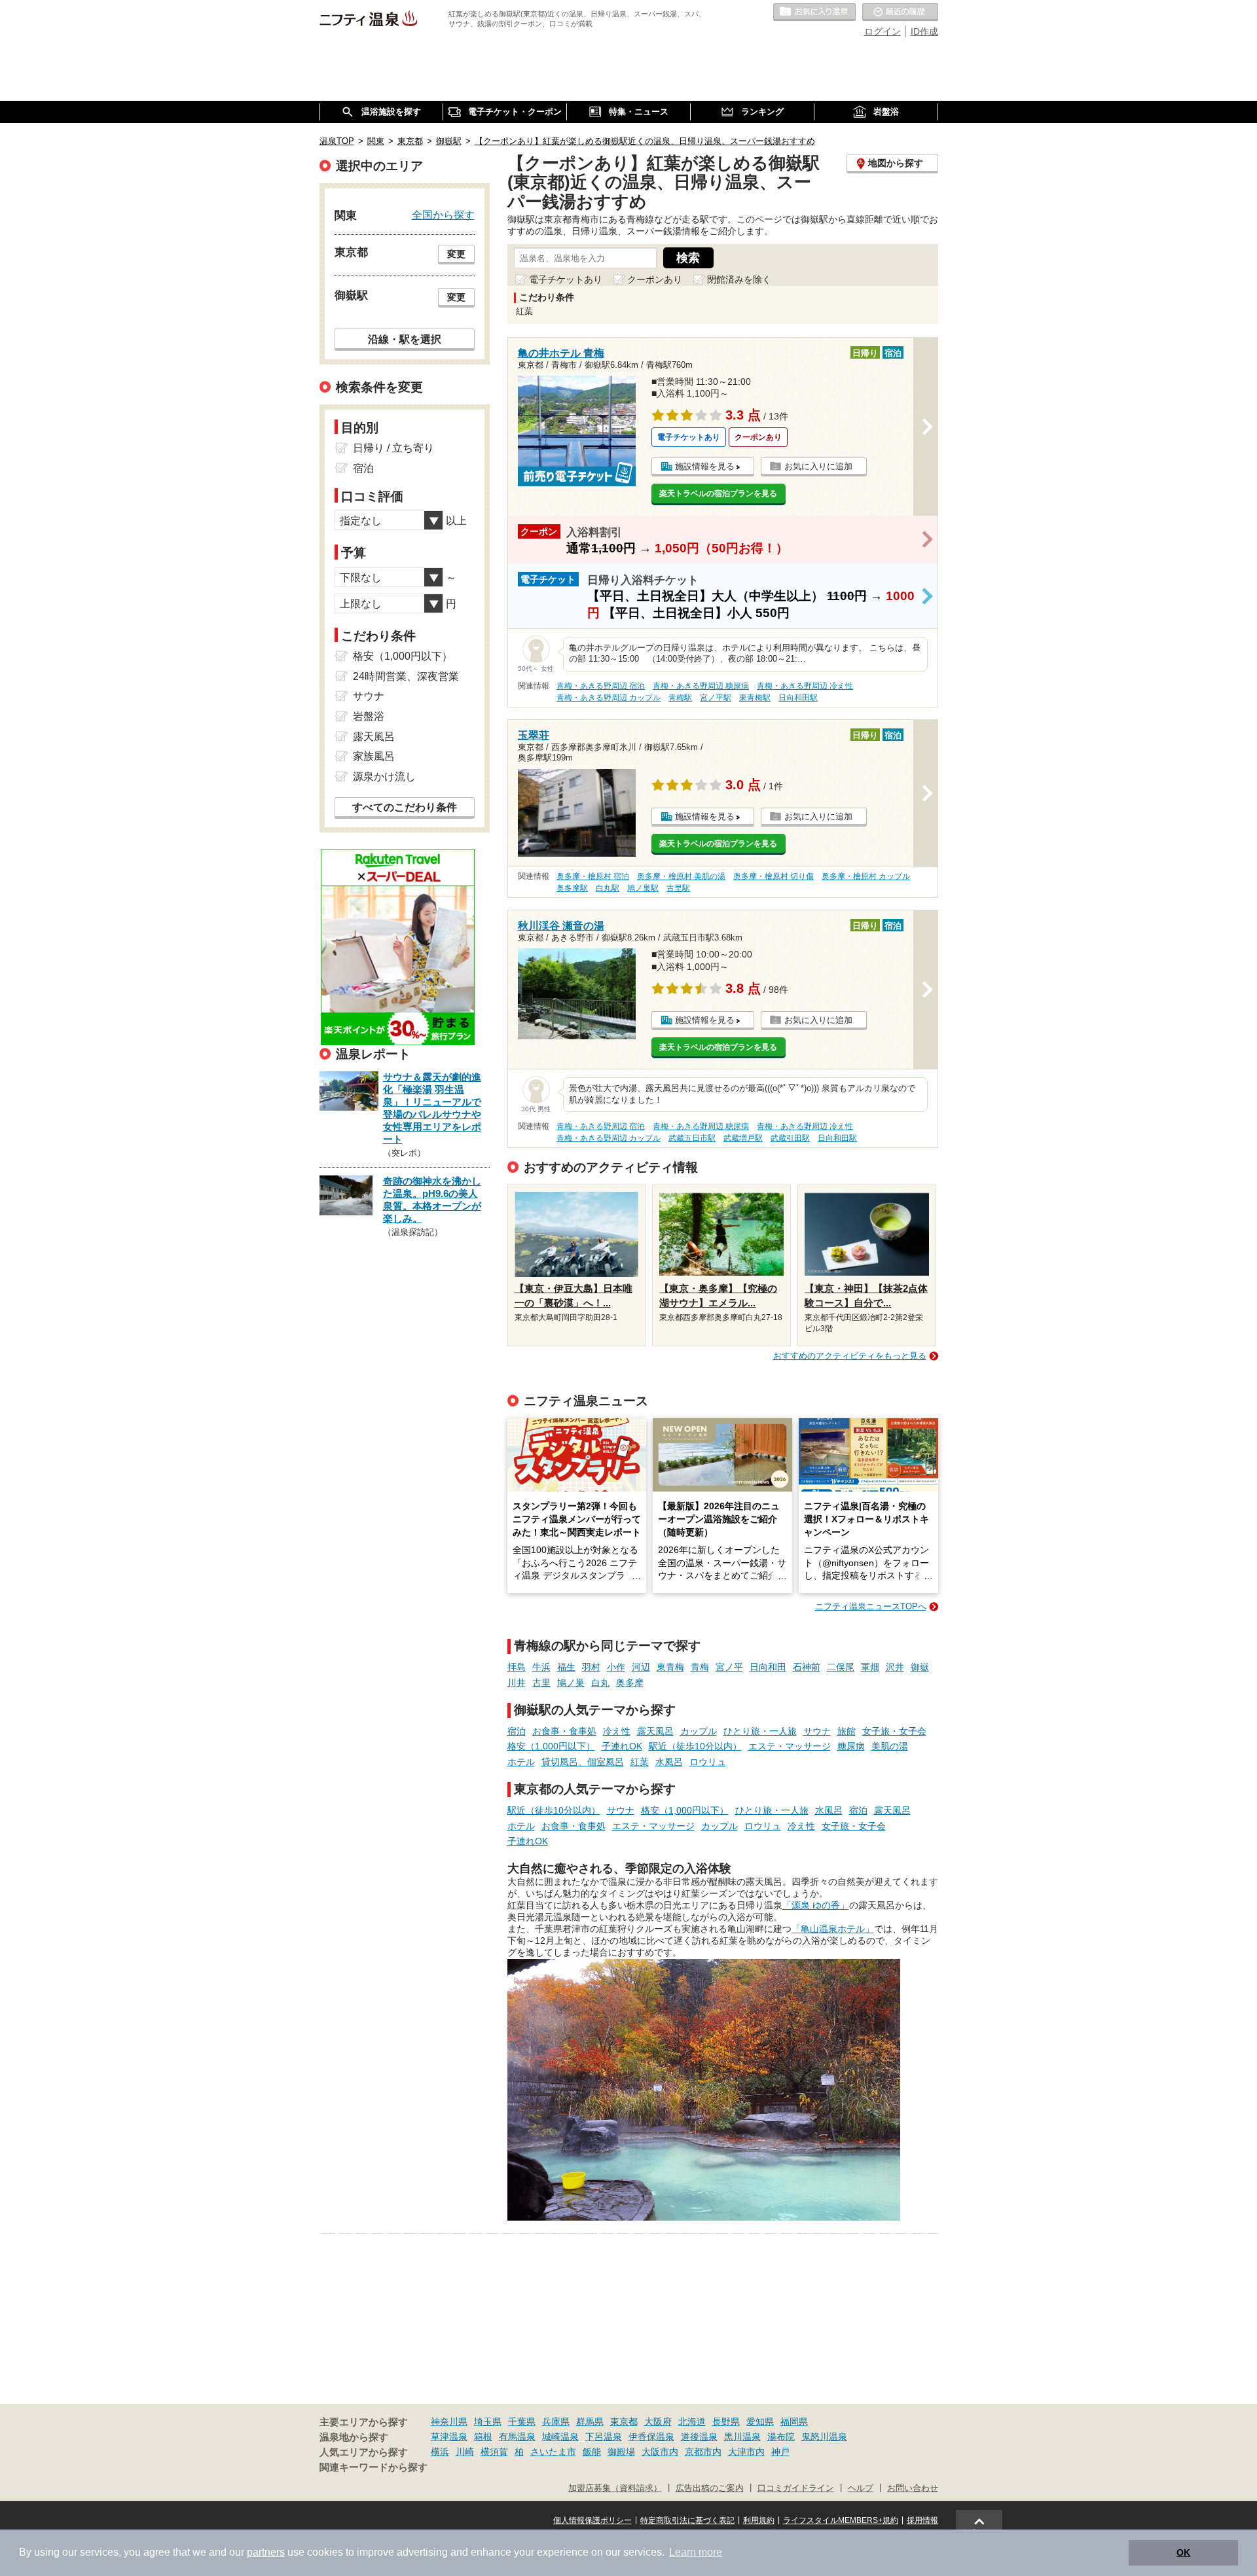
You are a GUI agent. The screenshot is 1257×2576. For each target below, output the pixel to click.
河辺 (641, 1667)
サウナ (817, 1731)
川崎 (465, 2452)
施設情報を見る (705, 466)
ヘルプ (861, 2488)
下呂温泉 (604, 2437)
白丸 (600, 1683)
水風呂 (669, 1762)
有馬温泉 (517, 2437)
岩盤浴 (369, 716)
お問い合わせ (913, 2488)
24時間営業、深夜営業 (406, 676)
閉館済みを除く (739, 279)
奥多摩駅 (572, 888)
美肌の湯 (890, 1746)
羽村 (591, 1667)
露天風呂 (655, 1731)
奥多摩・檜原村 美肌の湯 (681, 876)
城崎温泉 (560, 2437)
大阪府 (658, 2422)
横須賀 (494, 2452)
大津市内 (746, 2452)
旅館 (847, 1731)
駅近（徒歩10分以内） (695, 1746)
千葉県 (522, 2422)
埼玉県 (488, 2422)
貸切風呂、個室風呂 (583, 1762)
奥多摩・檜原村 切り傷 (774, 876)
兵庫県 (556, 2422)
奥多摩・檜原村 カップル (866, 876)
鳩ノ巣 (571, 1683)
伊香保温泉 (651, 2437)
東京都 (624, 2422)
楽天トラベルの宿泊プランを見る (718, 493)
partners (266, 2552)
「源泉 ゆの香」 (816, 1905)
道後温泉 (699, 2437)
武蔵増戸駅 (743, 1138)
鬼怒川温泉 (824, 2437)
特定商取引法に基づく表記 (687, 2520)
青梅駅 (680, 698)
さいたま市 (553, 2452)
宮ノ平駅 (716, 698)
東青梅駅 (755, 698)
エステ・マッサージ (790, 1746)
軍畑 (870, 1667)
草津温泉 (449, 2437)
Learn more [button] (696, 2552)
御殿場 (621, 2452)
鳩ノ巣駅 (643, 888)
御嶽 (920, 1667)
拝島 (517, 1667)
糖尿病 (851, 1746)
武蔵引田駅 (790, 1138)
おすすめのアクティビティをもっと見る (850, 1356)
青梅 (700, 1667)
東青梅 (670, 1667)
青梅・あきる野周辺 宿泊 (601, 686)
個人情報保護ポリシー (592, 2520)
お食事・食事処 (564, 1731)
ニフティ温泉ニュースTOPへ (871, 1606)
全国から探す (443, 215)
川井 (517, 1683)
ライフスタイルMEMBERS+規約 (841, 2520)
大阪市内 (660, 2452)
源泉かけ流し (384, 777)
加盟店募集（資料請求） (615, 2488)
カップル (699, 1731)
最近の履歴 (900, 12)
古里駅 (678, 888)
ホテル (521, 1762)
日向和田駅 (798, 698)
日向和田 (768, 1667)
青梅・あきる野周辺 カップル (609, 698)
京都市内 (703, 2452)
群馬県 (590, 2422)
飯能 (592, 2452)
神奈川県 (449, 2422)
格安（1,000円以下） (551, 1746)
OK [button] (1183, 2552)
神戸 (780, 2452)
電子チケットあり (566, 279)
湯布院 (781, 2437)
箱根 (483, 2437)
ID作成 (924, 31)
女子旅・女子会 (894, 1731)
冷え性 (617, 1731)
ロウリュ (708, 1762)
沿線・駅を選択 (405, 339)
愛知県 (760, 2422)
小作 (616, 1667)
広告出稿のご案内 (710, 2488)
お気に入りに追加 (818, 466)
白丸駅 (608, 888)
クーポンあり (655, 279)
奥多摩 (630, 1683)
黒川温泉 (742, 2437)
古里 (541, 1683)
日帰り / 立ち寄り (393, 448)
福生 (566, 1667)
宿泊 (517, 1731)
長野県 (726, 2422)
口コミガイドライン (796, 2488)
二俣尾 (841, 1667)
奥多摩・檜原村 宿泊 (593, 876)
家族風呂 (374, 756)
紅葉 (640, 1762)
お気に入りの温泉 (814, 12)
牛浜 (541, 1667)
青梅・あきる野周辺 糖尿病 (701, 686)
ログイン (883, 31)
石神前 (807, 1667)
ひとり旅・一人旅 (760, 1731)
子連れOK (622, 1746)
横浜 (440, 2452)
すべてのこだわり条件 (405, 807)
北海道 (692, 2422)
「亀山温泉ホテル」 (833, 1929)
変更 (456, 254)
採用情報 (922, 2520)
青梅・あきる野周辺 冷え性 (805, 686)
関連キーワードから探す (373, 2467)
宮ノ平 (729, 1667)
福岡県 (794, 2422)
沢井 (895, 1667)
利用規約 (759, 2520)
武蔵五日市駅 (692, 1138)
